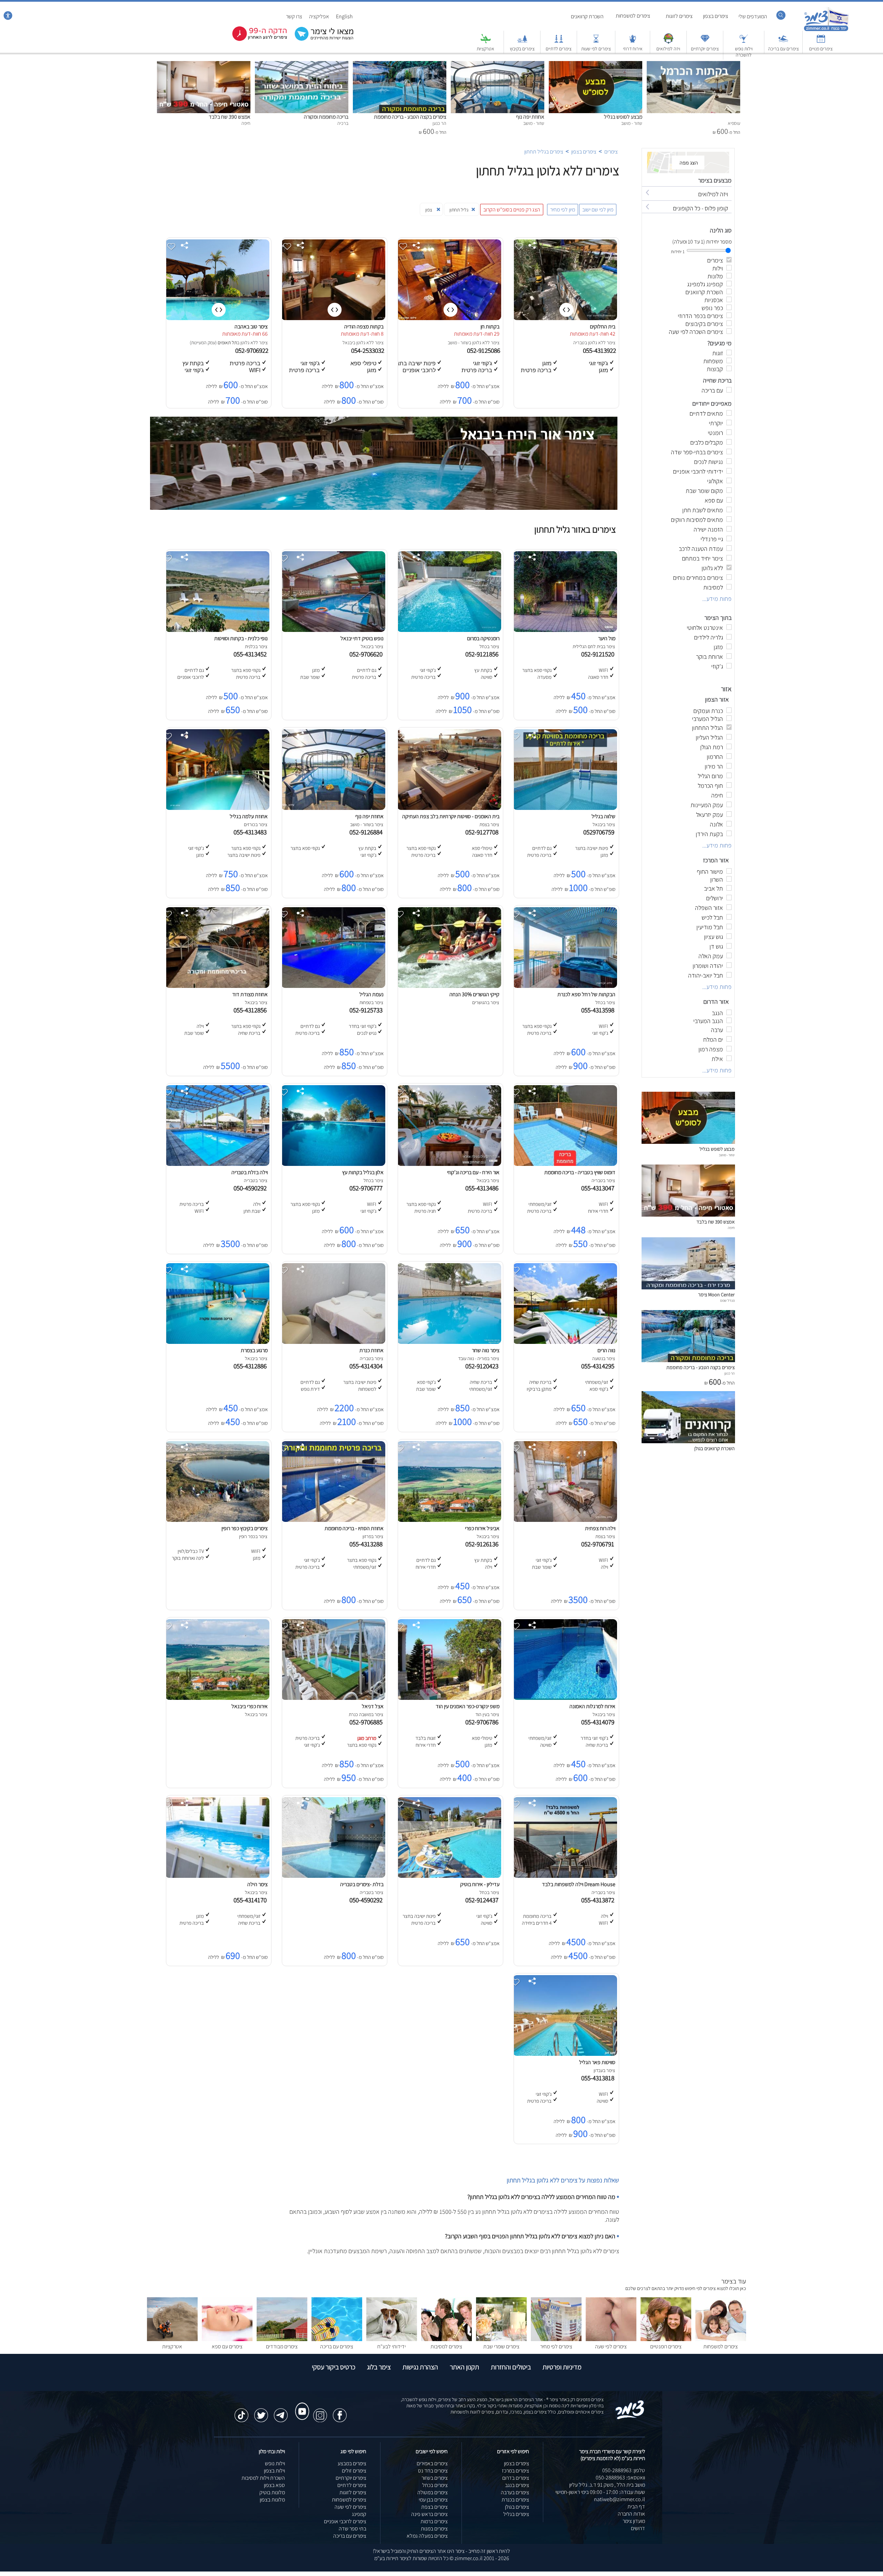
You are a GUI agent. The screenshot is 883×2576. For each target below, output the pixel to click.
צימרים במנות (434, 2529)
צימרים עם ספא (227, 2346)
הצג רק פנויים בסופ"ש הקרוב (512, 210)
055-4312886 (251, 1366)
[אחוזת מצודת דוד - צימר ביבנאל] (217, 986)
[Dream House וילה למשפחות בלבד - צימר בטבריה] (565, 1876)
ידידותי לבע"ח (391, 2346)
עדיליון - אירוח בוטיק (480, 1884)
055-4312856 (251, 1010)
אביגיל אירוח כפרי (482, 1528)
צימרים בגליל (516, 2514)
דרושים (638, 2528)
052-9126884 (367, 832)
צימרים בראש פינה (429, 2514)
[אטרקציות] (486, 42)
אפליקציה (319, 16)
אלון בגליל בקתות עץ (363, 1172)
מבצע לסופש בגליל (623, 117)
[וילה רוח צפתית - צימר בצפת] (565, 1520)
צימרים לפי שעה (611, 2346)
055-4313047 (599, 1188)
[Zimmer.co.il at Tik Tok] (241, 2412)
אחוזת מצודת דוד (250, 994)
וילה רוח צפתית (600, 1528)
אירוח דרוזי (633, 49)
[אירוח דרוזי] (633, 42)
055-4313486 (483, 1188)
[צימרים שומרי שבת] (501, 2339)
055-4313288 (367, 1544)
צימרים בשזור (435, 2478)
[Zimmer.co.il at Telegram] (281, 2412)
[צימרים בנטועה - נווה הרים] (565, 1342)
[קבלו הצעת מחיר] (320, 40)
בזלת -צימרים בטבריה (362, 1884)
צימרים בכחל (435, 2485)
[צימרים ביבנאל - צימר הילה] (217, 1876)
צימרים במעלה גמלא (427, 2536)
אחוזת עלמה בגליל (249, 816)
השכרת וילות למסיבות (263, 2478)
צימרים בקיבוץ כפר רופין (245, 1528)
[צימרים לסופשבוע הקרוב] (255, 39)
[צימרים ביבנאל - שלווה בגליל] (565, 808)
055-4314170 (251, 1900)
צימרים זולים (354, 2471)
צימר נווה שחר (486, 1350)
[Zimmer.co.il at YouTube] (300, 2405)
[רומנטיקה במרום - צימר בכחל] (449, 630)
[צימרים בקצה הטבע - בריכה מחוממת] (400, 65)
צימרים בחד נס (433, 2471)
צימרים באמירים (432, 2463)
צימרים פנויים (821, 49)
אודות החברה (631, 2514)
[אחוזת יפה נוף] (498, 65)
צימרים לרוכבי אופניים (345, 2521)
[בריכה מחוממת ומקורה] (302, 65)
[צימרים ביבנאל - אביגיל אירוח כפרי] (449, 1520)
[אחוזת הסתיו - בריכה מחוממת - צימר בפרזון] (333, 1520)
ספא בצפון (274, 2485)
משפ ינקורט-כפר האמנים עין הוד (468, 1706)
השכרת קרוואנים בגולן (715, 1448)
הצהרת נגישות (420, 2367)
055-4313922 (600, 350)
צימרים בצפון (716, 16)
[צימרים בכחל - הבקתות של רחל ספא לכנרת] (565, 986)
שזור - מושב (458, 343)
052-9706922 (252, 350)
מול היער (607, 638)
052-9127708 (483, 832)
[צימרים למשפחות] (721, 2339)
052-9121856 (483, 654)
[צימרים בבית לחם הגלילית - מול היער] (565, 630)
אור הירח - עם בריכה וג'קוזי (473, 1172)
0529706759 (600, 832)
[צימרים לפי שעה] (611, 2339)
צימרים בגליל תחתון (544, 152)
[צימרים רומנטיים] (666, 2339)
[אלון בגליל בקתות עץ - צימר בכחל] (333, 1164)
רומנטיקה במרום (483, 638)
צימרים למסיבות (446, 2346)
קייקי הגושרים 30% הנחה (474, 994)
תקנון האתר (464, 2367)
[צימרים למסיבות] (447, 2339)
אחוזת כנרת (371, 1350)
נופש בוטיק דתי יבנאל (362, 638)
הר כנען (730, 1373)
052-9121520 (599, 654)
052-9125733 (367, 1010)
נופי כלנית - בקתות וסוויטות (241, 638)
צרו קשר (294, 16)
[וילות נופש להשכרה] (744, 42)
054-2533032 (368, 350)
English (344, 16)
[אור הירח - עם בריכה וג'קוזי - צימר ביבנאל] (449, 1164)
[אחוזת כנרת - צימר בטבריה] (333, 1342)
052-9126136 (483, 1544)
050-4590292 (251, 1188)
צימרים (611, 152)
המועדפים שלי (753, 16)
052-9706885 (367, 1722)
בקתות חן (490, 326)
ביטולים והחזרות (511, 2367)
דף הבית (636, 2506)
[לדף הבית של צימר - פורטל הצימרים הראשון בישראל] (630, 2418)
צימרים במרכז (515, 2471)
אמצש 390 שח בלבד (230, 117)
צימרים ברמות (434, 2521)
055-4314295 (599, 1366)
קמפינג (359, 2514)
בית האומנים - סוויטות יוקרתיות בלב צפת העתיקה (451, 816)
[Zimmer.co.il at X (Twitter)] (261, 2412)
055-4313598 (599, 1010)
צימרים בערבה (515, 2492)
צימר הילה (257, 1884)
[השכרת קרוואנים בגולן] (688, 1441)
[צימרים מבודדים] (282, 2339)
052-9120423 (483, 1366)
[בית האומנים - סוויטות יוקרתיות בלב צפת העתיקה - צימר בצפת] (449, 808)
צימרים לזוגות (679, 16)
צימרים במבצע (352, 2463)
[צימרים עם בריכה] (783, 42)
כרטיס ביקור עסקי (334, 2367)
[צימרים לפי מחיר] (556, 2339)
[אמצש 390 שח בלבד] (204, 65)
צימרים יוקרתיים (705, 49)
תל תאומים (227, 343)
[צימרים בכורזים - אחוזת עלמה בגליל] (217, 808)
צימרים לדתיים (559, 49)
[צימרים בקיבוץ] (522, 42)
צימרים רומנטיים (666, 2346)
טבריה (579, 343)
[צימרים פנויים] (821, 42)
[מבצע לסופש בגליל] (596, 65)
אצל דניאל (373, 1706)
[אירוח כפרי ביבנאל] (217, 1698)
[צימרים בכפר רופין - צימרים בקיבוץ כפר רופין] (217, 1520)
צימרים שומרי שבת (501, 2346)
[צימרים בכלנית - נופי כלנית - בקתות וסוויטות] (217, 630)
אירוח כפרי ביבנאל (250, 1706)
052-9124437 (483, 1900)
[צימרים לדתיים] (559, 42)
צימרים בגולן (517, 2507)
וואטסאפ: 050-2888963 (620, 2478)
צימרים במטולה (433, 2492)
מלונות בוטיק (272, 2492)
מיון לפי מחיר (563, 210)
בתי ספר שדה (353, 2529)
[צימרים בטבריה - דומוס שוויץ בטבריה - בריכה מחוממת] (565, 1164)
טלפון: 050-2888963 (624, 2470)
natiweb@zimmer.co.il (619, 2499)
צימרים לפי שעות (596, 49)
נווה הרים (606, 1350)
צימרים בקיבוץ (522, 49)
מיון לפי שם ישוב (598, 210)
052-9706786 (483, 1722)
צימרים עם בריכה (783, 49)
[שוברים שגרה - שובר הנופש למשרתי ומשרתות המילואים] (668, 42)
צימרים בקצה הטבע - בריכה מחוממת (410, 117)
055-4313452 (251, 654)
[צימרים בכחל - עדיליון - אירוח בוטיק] (449, 1876)
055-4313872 (599, 1900)
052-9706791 (599, 1544)
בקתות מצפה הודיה (364, 326)
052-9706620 (367, 654)
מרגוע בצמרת (254, 1350)
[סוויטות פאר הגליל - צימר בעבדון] (565, 2054)
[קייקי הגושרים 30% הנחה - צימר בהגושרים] (449, 986)
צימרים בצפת (434, 2507)
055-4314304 (367, 1366)
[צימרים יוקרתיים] (705, 42)
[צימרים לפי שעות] (596, 42)
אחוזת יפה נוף (530, 117)
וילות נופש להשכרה (744, 52)
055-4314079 (599, 1722)
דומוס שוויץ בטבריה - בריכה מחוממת (580, 1172)
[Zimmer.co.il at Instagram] (320, 2412)
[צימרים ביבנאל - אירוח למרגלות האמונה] (565, 1698)
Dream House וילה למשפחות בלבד (579, 1884)
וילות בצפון (274, 2471)
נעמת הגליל (371, 994)
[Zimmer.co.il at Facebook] (340, 2412)
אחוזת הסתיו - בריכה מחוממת (354, 1528)
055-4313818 (599, 2078)
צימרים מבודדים (282, 2346)
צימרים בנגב (517, 2485)
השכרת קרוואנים (587, 16)
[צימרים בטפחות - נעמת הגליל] (333, 986)
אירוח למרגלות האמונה (592, 1706)
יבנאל (348, 343)
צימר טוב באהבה (251, 326)
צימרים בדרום (516, 2478)
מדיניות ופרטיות (562, 2367)
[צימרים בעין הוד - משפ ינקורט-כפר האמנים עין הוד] (449, 1698)
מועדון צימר (634, 2521)
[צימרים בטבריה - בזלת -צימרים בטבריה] (333, 1876)
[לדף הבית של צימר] (826, 30)
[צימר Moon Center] (688, 1287)
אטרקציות (485, 49)
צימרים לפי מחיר (556, 2346)
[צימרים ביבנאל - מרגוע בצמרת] (217, 1342)
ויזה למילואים (668, 49)
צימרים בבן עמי (433, 2500)
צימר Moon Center (716, 1294)
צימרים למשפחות (633, 16)
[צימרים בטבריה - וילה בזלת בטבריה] (217, 1164)
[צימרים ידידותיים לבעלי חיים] (392, 2339)
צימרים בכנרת (515, 2500)
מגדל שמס (727, 1300)
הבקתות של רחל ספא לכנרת (586, 994)
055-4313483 (251, 832)
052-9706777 (367, 1188)
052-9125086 (484, 350)
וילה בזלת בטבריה (250, 1172)
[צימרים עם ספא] (227, 2339)
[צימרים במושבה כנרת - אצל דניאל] (333, 1698)
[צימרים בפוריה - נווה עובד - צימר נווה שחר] (449, 1342)
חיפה (731, 1228)
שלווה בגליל (603, 816)
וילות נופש (275, 2463)
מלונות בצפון (272, 2500)
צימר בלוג (379, 2367)
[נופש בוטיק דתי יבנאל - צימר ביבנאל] (333, 630)
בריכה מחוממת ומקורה (326, 117)
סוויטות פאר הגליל (597, 2062)
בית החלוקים (603, 326)
